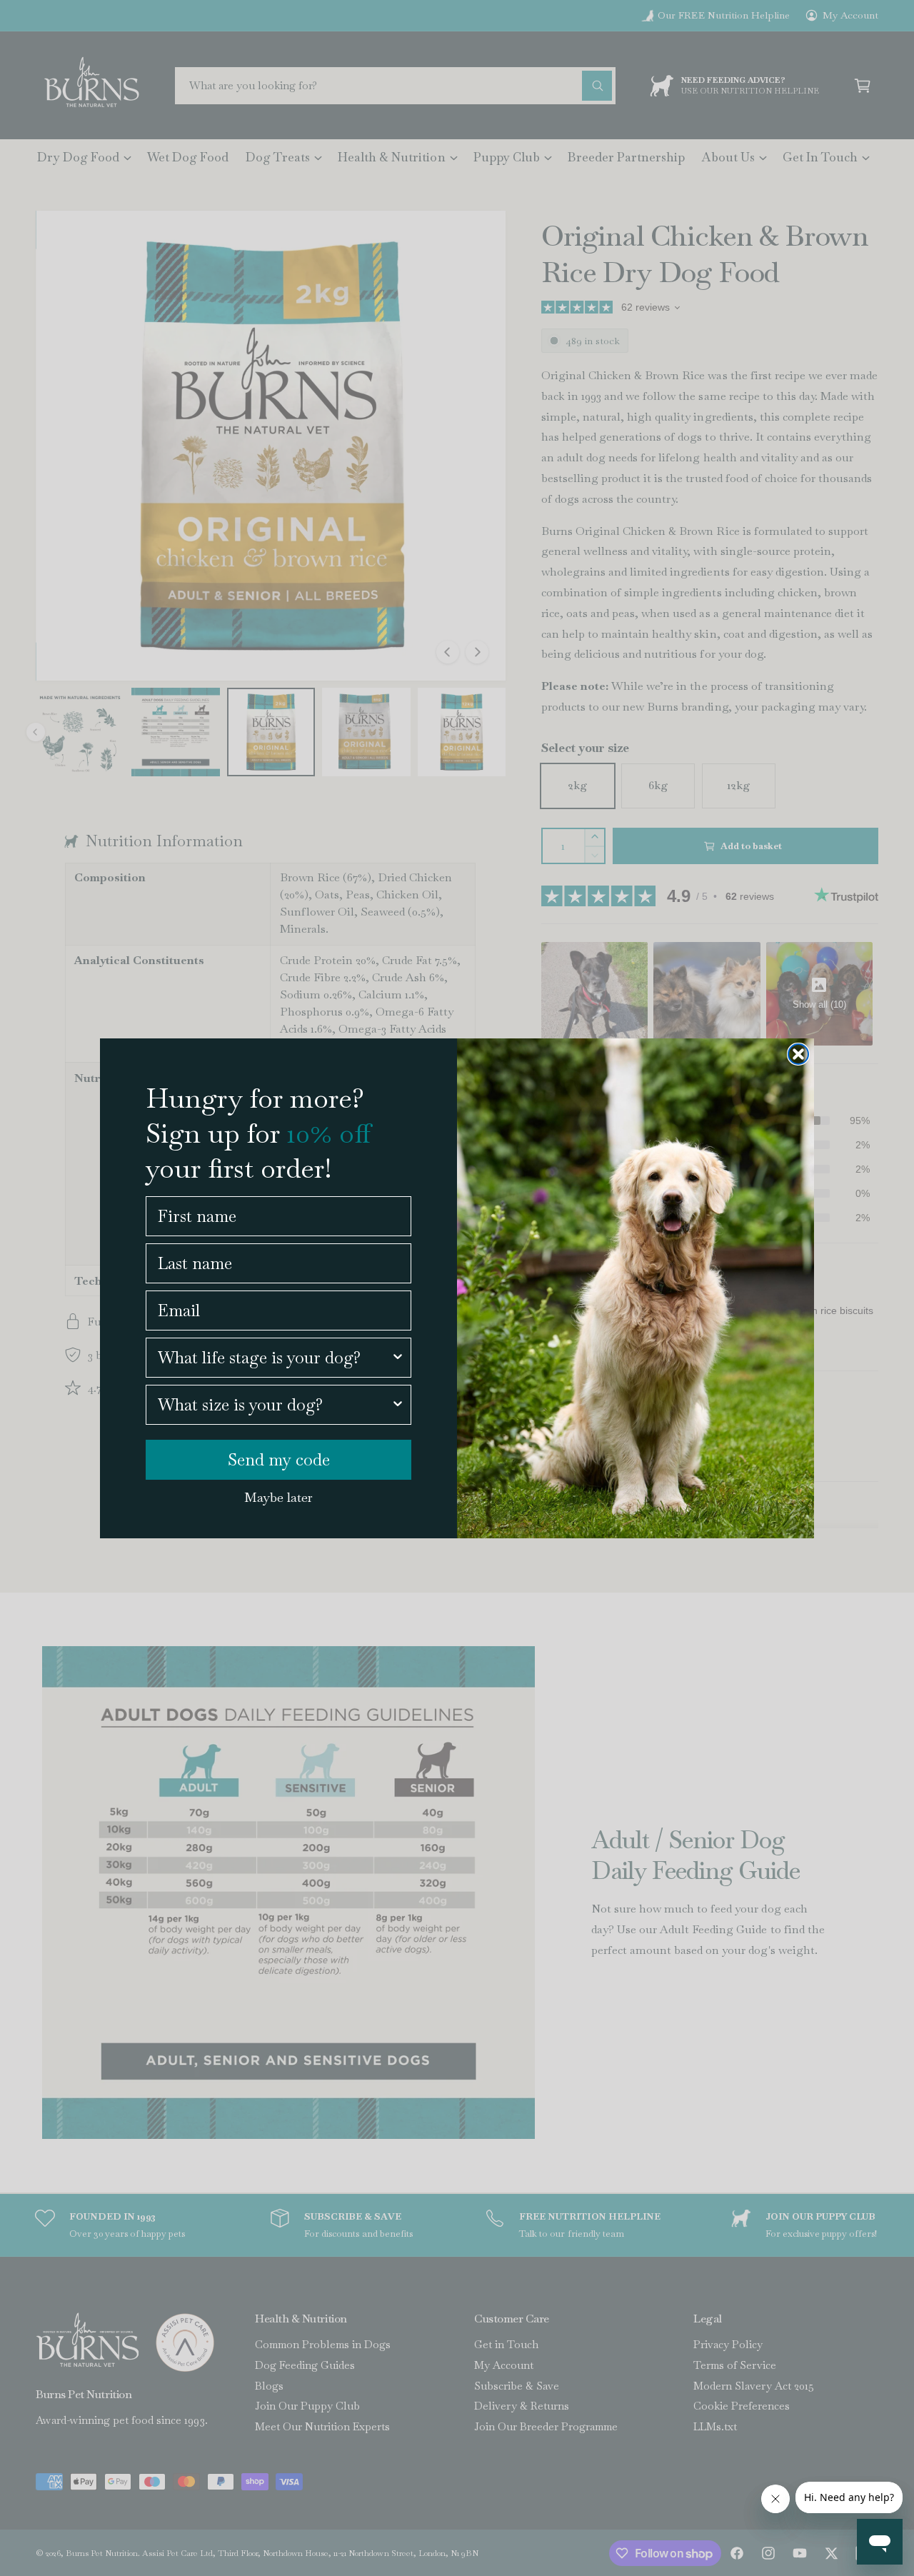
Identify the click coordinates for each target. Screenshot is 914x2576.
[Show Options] (398, 1358)
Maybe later (278, 1497)
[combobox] (274, 1358)
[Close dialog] (798, 1054)
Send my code (279, 1460)
